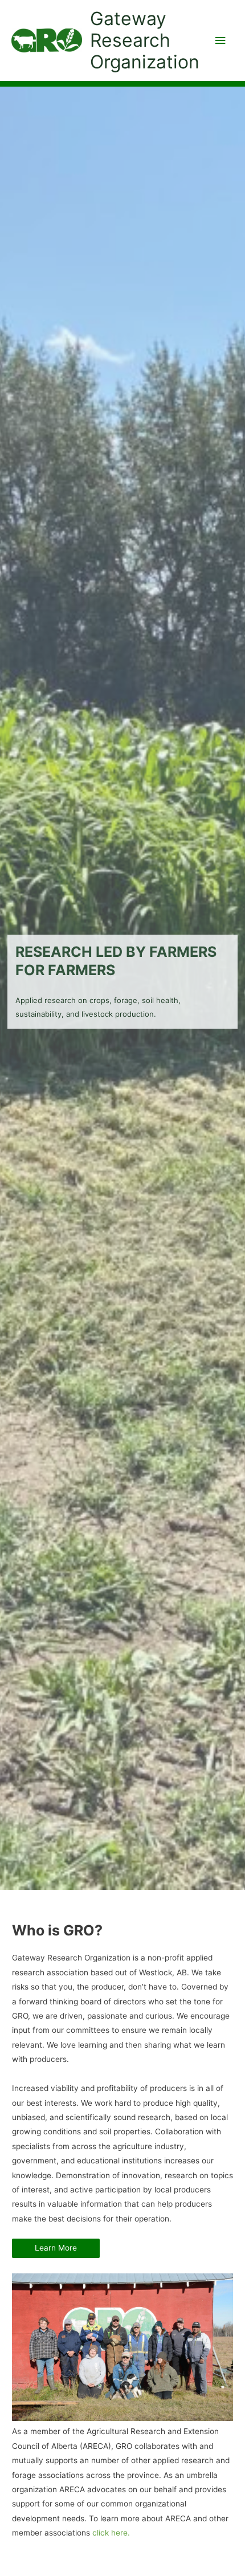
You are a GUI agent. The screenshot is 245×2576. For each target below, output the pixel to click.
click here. (111, 2533)
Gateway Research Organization (145, 40)
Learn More (56, 2248)
